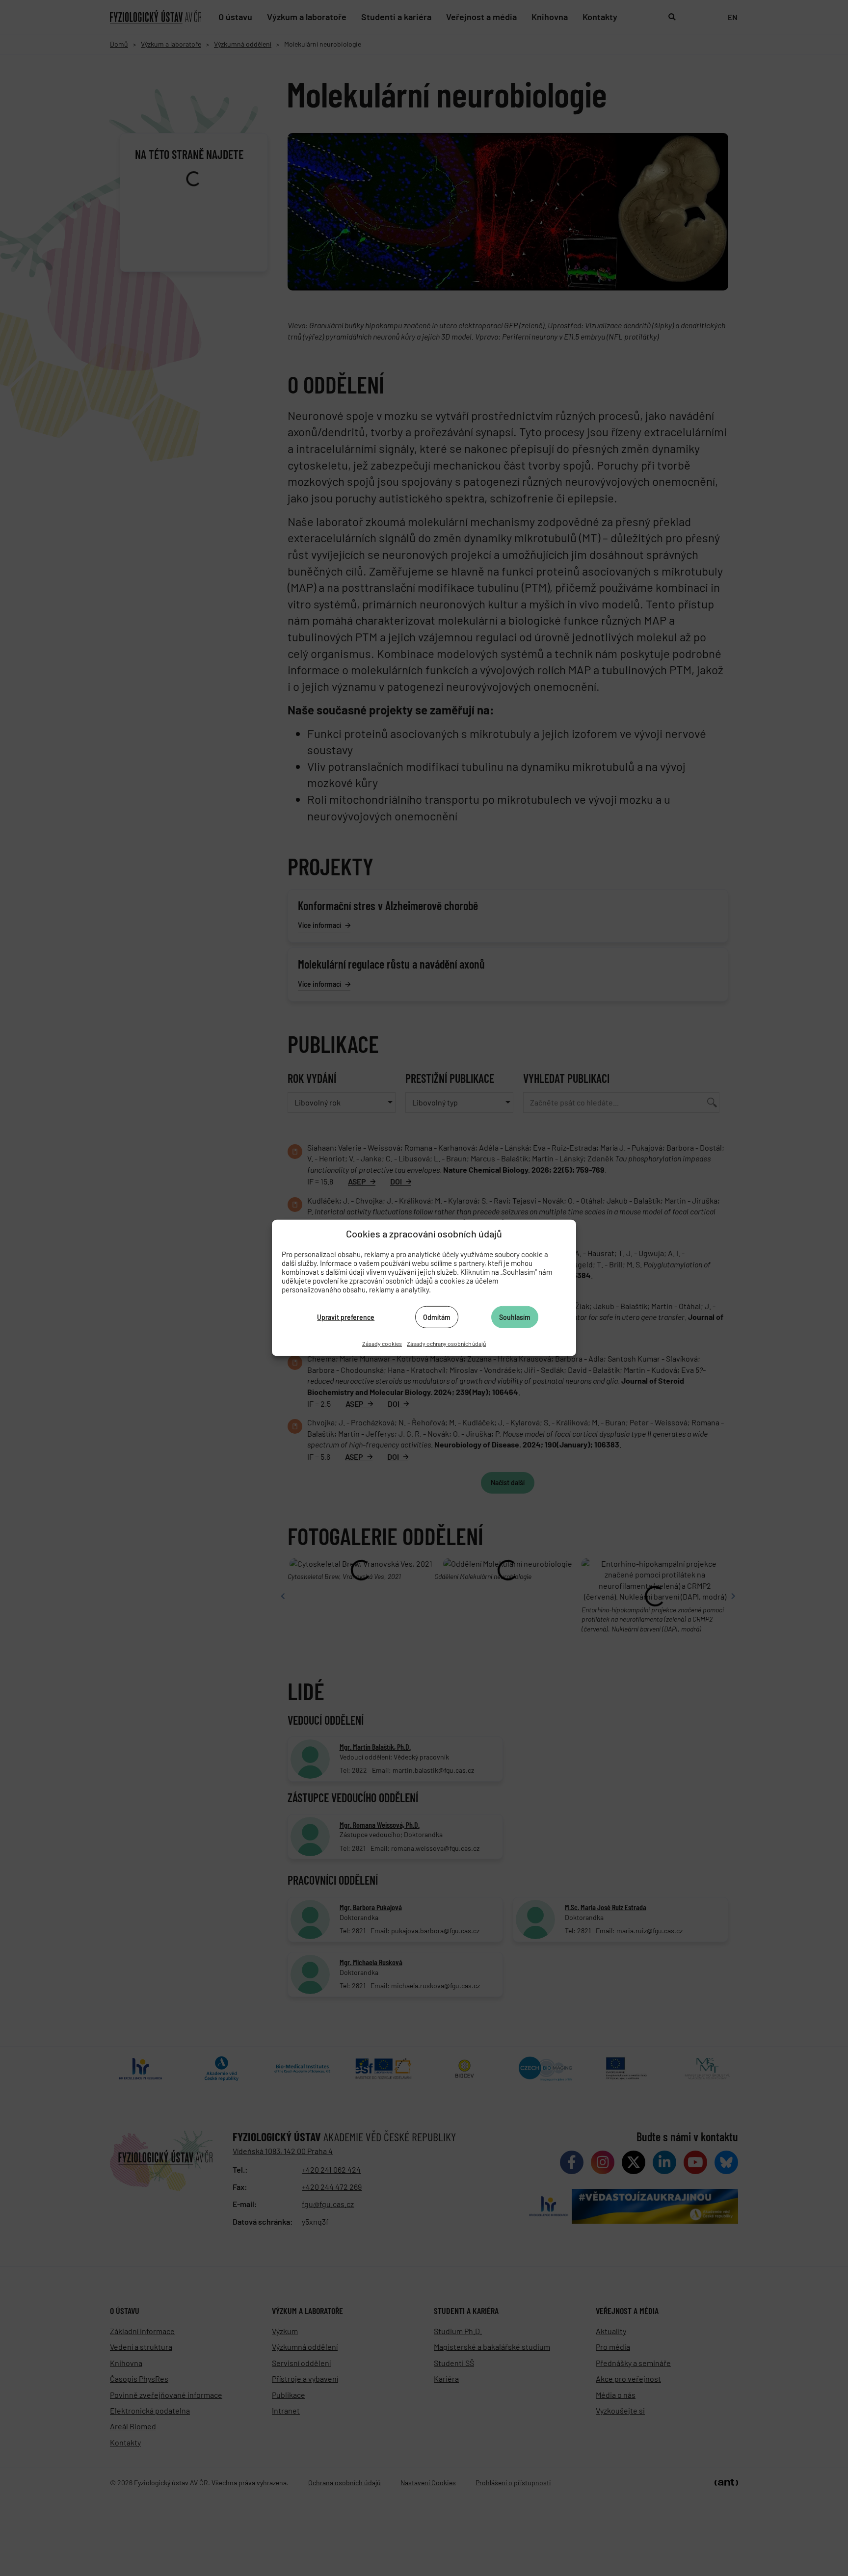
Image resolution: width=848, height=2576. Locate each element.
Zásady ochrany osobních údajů (446, 1343)
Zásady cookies (382, 1343)
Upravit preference (346, 1317)
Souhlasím (515, 1317)
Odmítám (437, 1317)
